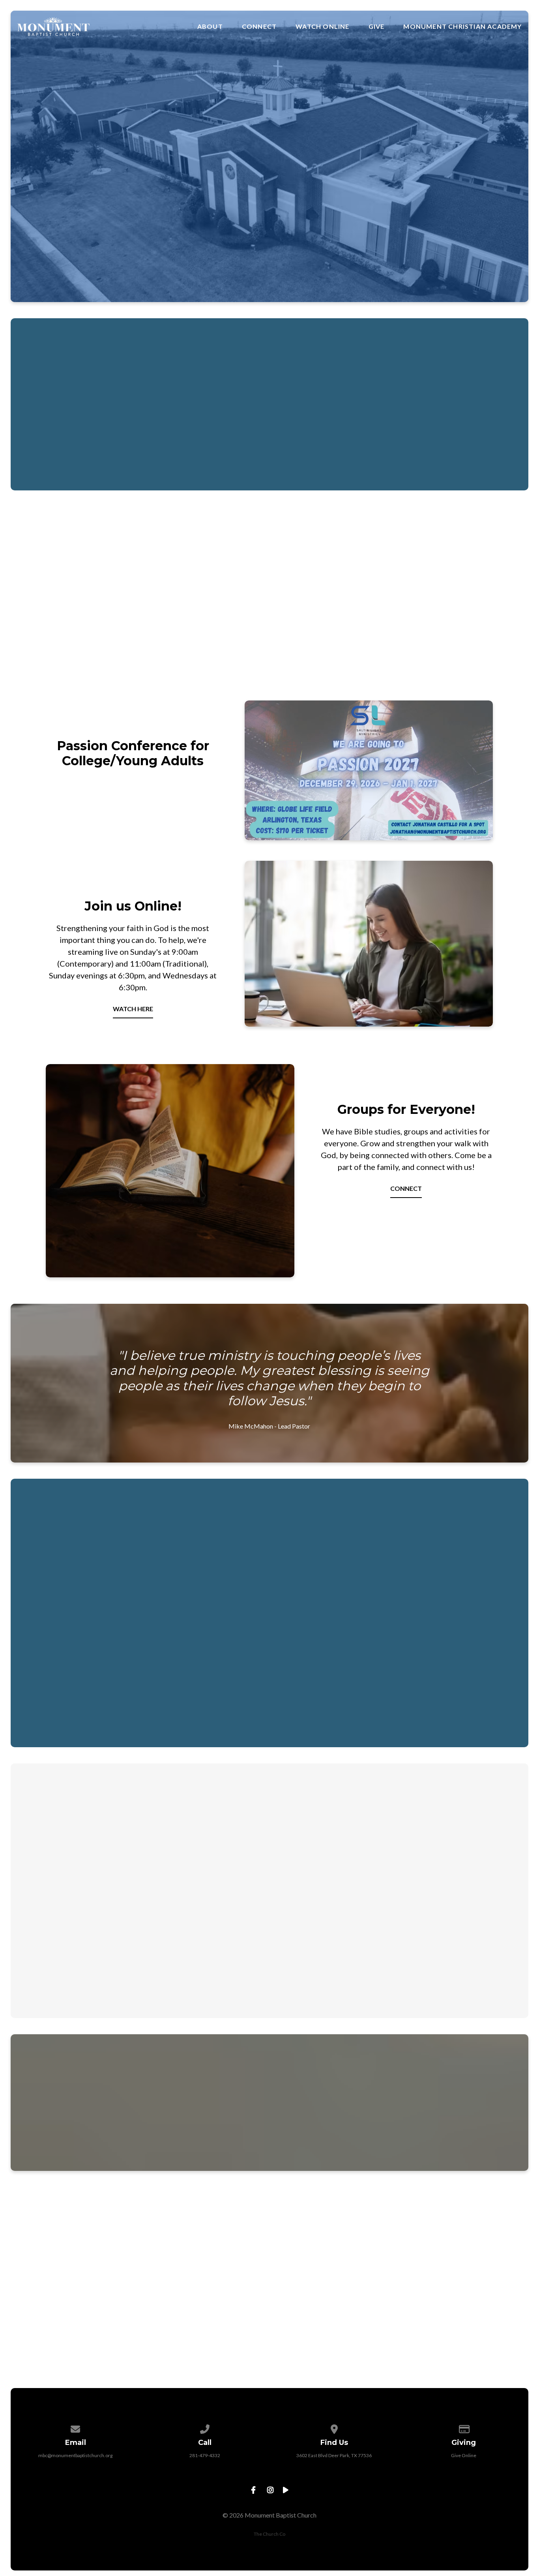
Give (377, 26)
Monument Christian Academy (462, 26)
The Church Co (269, 2534)
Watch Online (322, 26)
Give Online (464, 2455)
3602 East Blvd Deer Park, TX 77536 (334, 2455)
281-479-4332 (205, 2455)
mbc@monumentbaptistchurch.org (75, 2455)
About (210, 26)
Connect (259, 26)
